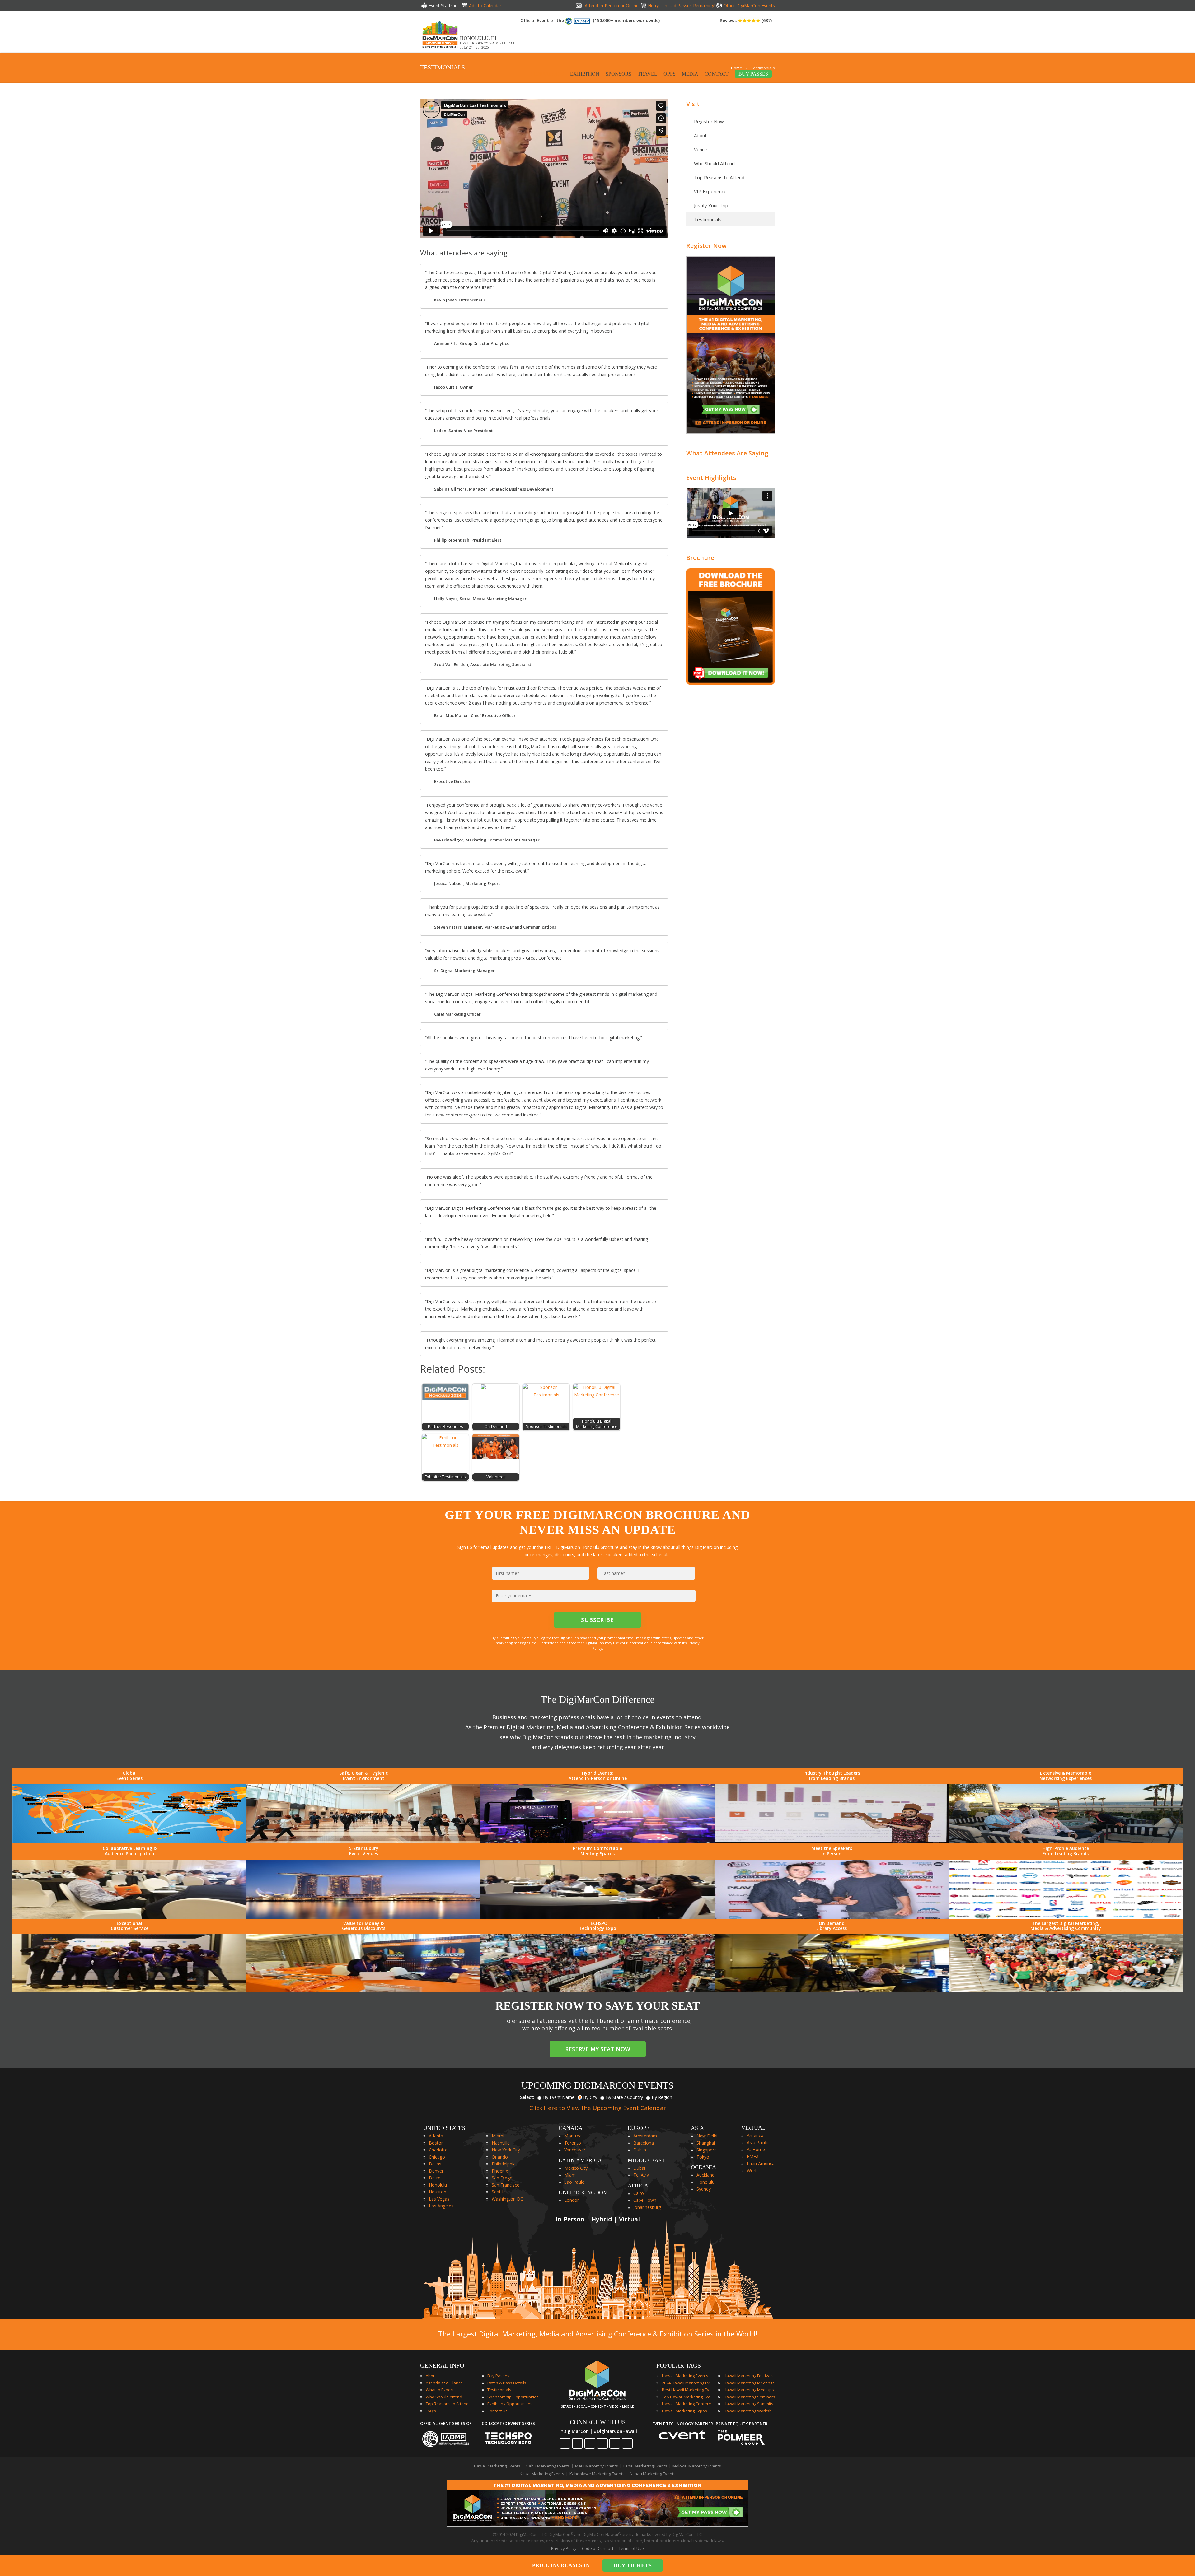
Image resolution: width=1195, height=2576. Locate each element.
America (755, 2135)
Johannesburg (647, 2207)
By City (590, 2097)
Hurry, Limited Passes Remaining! (682, 5)
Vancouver (575, 2150)
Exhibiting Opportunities (510, 2404)
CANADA (571, 2128)
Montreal (573, 2136)
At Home (756, 2149)
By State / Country (624, 2097)
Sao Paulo (574, 2182)
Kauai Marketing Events (542, 2474)
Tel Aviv (641, 2175)
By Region (662, 2097)
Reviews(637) (746, 20)
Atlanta (436, 2136)
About (700, 135)
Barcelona (644, 2143)
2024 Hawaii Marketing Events (688, 2383)
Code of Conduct (598, 2548)
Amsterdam (645, 2136)
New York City (506, 2150)
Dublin (640, 2150)
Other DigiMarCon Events (749, 5)
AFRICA (638, 2186)
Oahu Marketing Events (548, 2466)
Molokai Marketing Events (697, 2466)
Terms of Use (631, 2548)
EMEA (753, 2157)
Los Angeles (441, 2206)
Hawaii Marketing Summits (748, 2404)
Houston (438, 2192)
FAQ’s (431, 2411)
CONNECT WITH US (598, 2422)
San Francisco (506, 2185)
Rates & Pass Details (507, 2383)
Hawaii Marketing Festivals (749, 2376)
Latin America (761, 2163)
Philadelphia (504, 2164)
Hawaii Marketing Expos (684, 2411)
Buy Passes (498, 2376)
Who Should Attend (714, 163)
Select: (527, 2097)
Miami (498, 2136)
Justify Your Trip (711, 205)
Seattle (499, 2192)
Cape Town (645, 2200)
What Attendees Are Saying (727, 453)
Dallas (435, 2164)
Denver (436, 2171)
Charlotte (438, 2150)
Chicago (437, 2157)
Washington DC (507, 2199)
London (572, 2200)
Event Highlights (711, 478)
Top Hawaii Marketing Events (688, 2397)
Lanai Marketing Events (645, 2466)
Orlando (500, 2157)
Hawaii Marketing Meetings (749, 2383)
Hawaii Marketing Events (685, 2376)
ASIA (697, 2128)
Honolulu (438, 2185)
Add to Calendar (485, 5)
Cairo (639, 2193)
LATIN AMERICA (580, 2160)
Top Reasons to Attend (719, 177)
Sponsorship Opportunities (513, 2397)
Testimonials (708, 219)
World (753, 2171)
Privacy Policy (564, 2548)
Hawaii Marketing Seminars (749, 2397)
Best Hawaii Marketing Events (688, 2390)
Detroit (436, 2178)
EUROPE (639, 2128)
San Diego (502, 2178)
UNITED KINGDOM (583, 2192)
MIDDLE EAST (646, 2160)
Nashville (501, 2143)
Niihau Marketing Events (653, 2474)
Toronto (573, 2143)
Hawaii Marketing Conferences (688, 2404)
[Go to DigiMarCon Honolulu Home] (440, 49)
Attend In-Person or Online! (612, 5)
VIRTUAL (753, 2128)
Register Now (709, 121)
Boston (436, 2143)
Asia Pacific (758, 2143)
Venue (701, 149)
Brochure (700, 558)
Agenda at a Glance (444, 2383)
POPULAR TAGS (679, 2365)
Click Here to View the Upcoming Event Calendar (598, 2108)
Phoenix (500, 2171)
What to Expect (440, 2390)
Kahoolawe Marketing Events (597, 2474)
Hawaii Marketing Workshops (750, 2411)
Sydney (704, 2189)
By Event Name (559, 2097)
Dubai (639, 2168)
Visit (693, 104)
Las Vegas (439, 2199)
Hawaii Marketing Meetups (749, 2390)
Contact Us (497, 2411)
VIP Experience (710, 191)
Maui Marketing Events (597, 2466)
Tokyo (703, 2157)
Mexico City (576, 2168)
